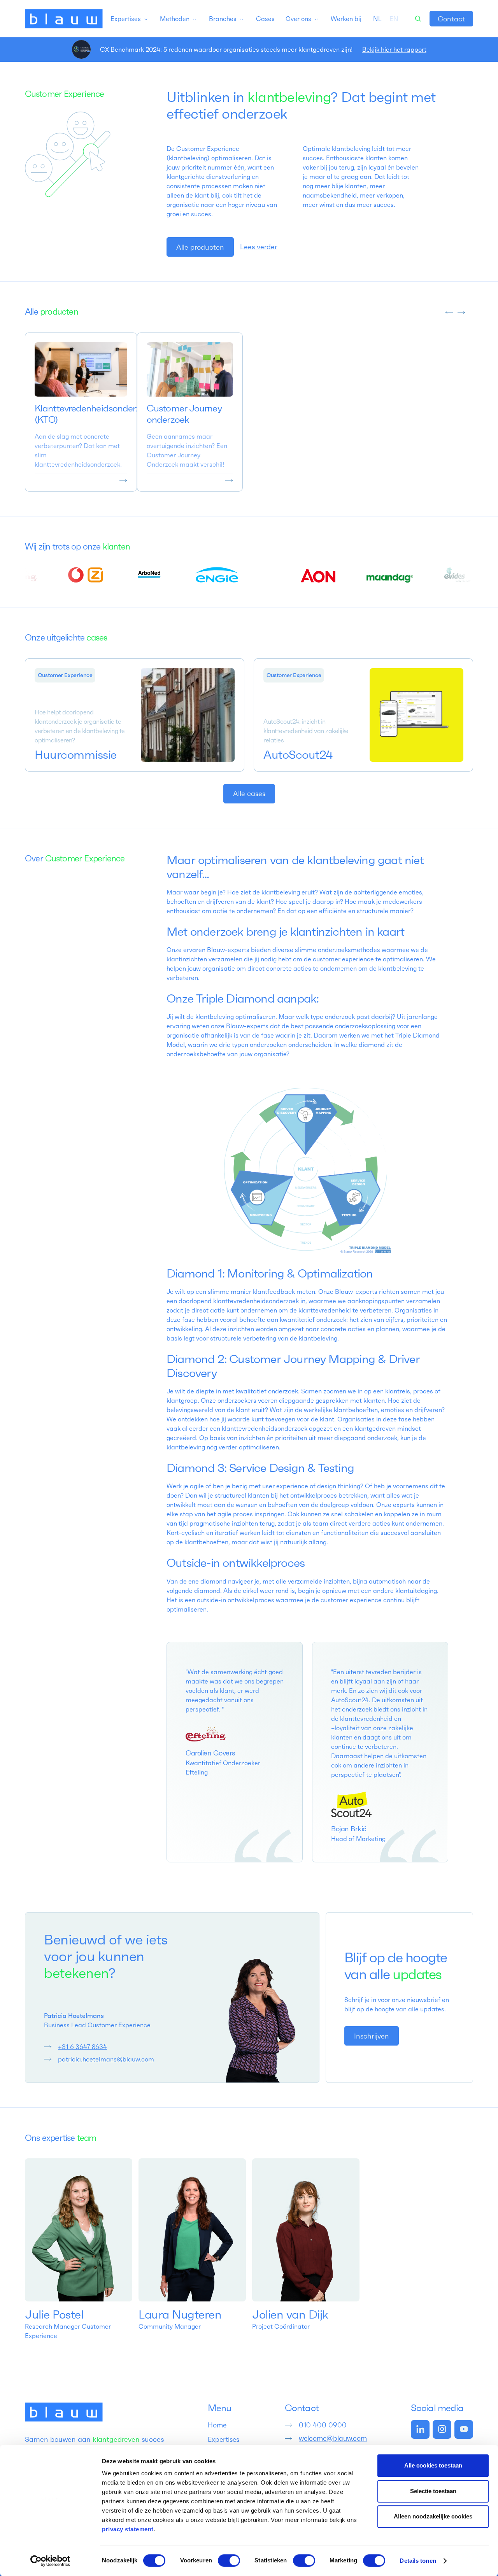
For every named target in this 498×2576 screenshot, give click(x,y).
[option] (394, 19)
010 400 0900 (323, 2425)
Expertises (224, 2439)
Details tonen (418, 2561)
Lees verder (259, 247)
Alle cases (249, 794)
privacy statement (128, 2529)
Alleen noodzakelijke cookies (433, 2516)
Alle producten (200, 247)
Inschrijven (372, 2036)
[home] (64, 19)
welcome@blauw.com (333, 2438)
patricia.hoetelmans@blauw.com (106, 2059)
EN (394, 19)
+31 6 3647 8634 (82, 2047)
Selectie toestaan (433, 2491)
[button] (130, 19)
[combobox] (377, 19)
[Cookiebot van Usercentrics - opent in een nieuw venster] (50, 2561)
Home (217, 2425)
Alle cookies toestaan (433, 2465)
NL (377, 19)
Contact (451, 19)
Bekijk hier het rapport (394, 49)
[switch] (229, 2560)
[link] (451, 19)
